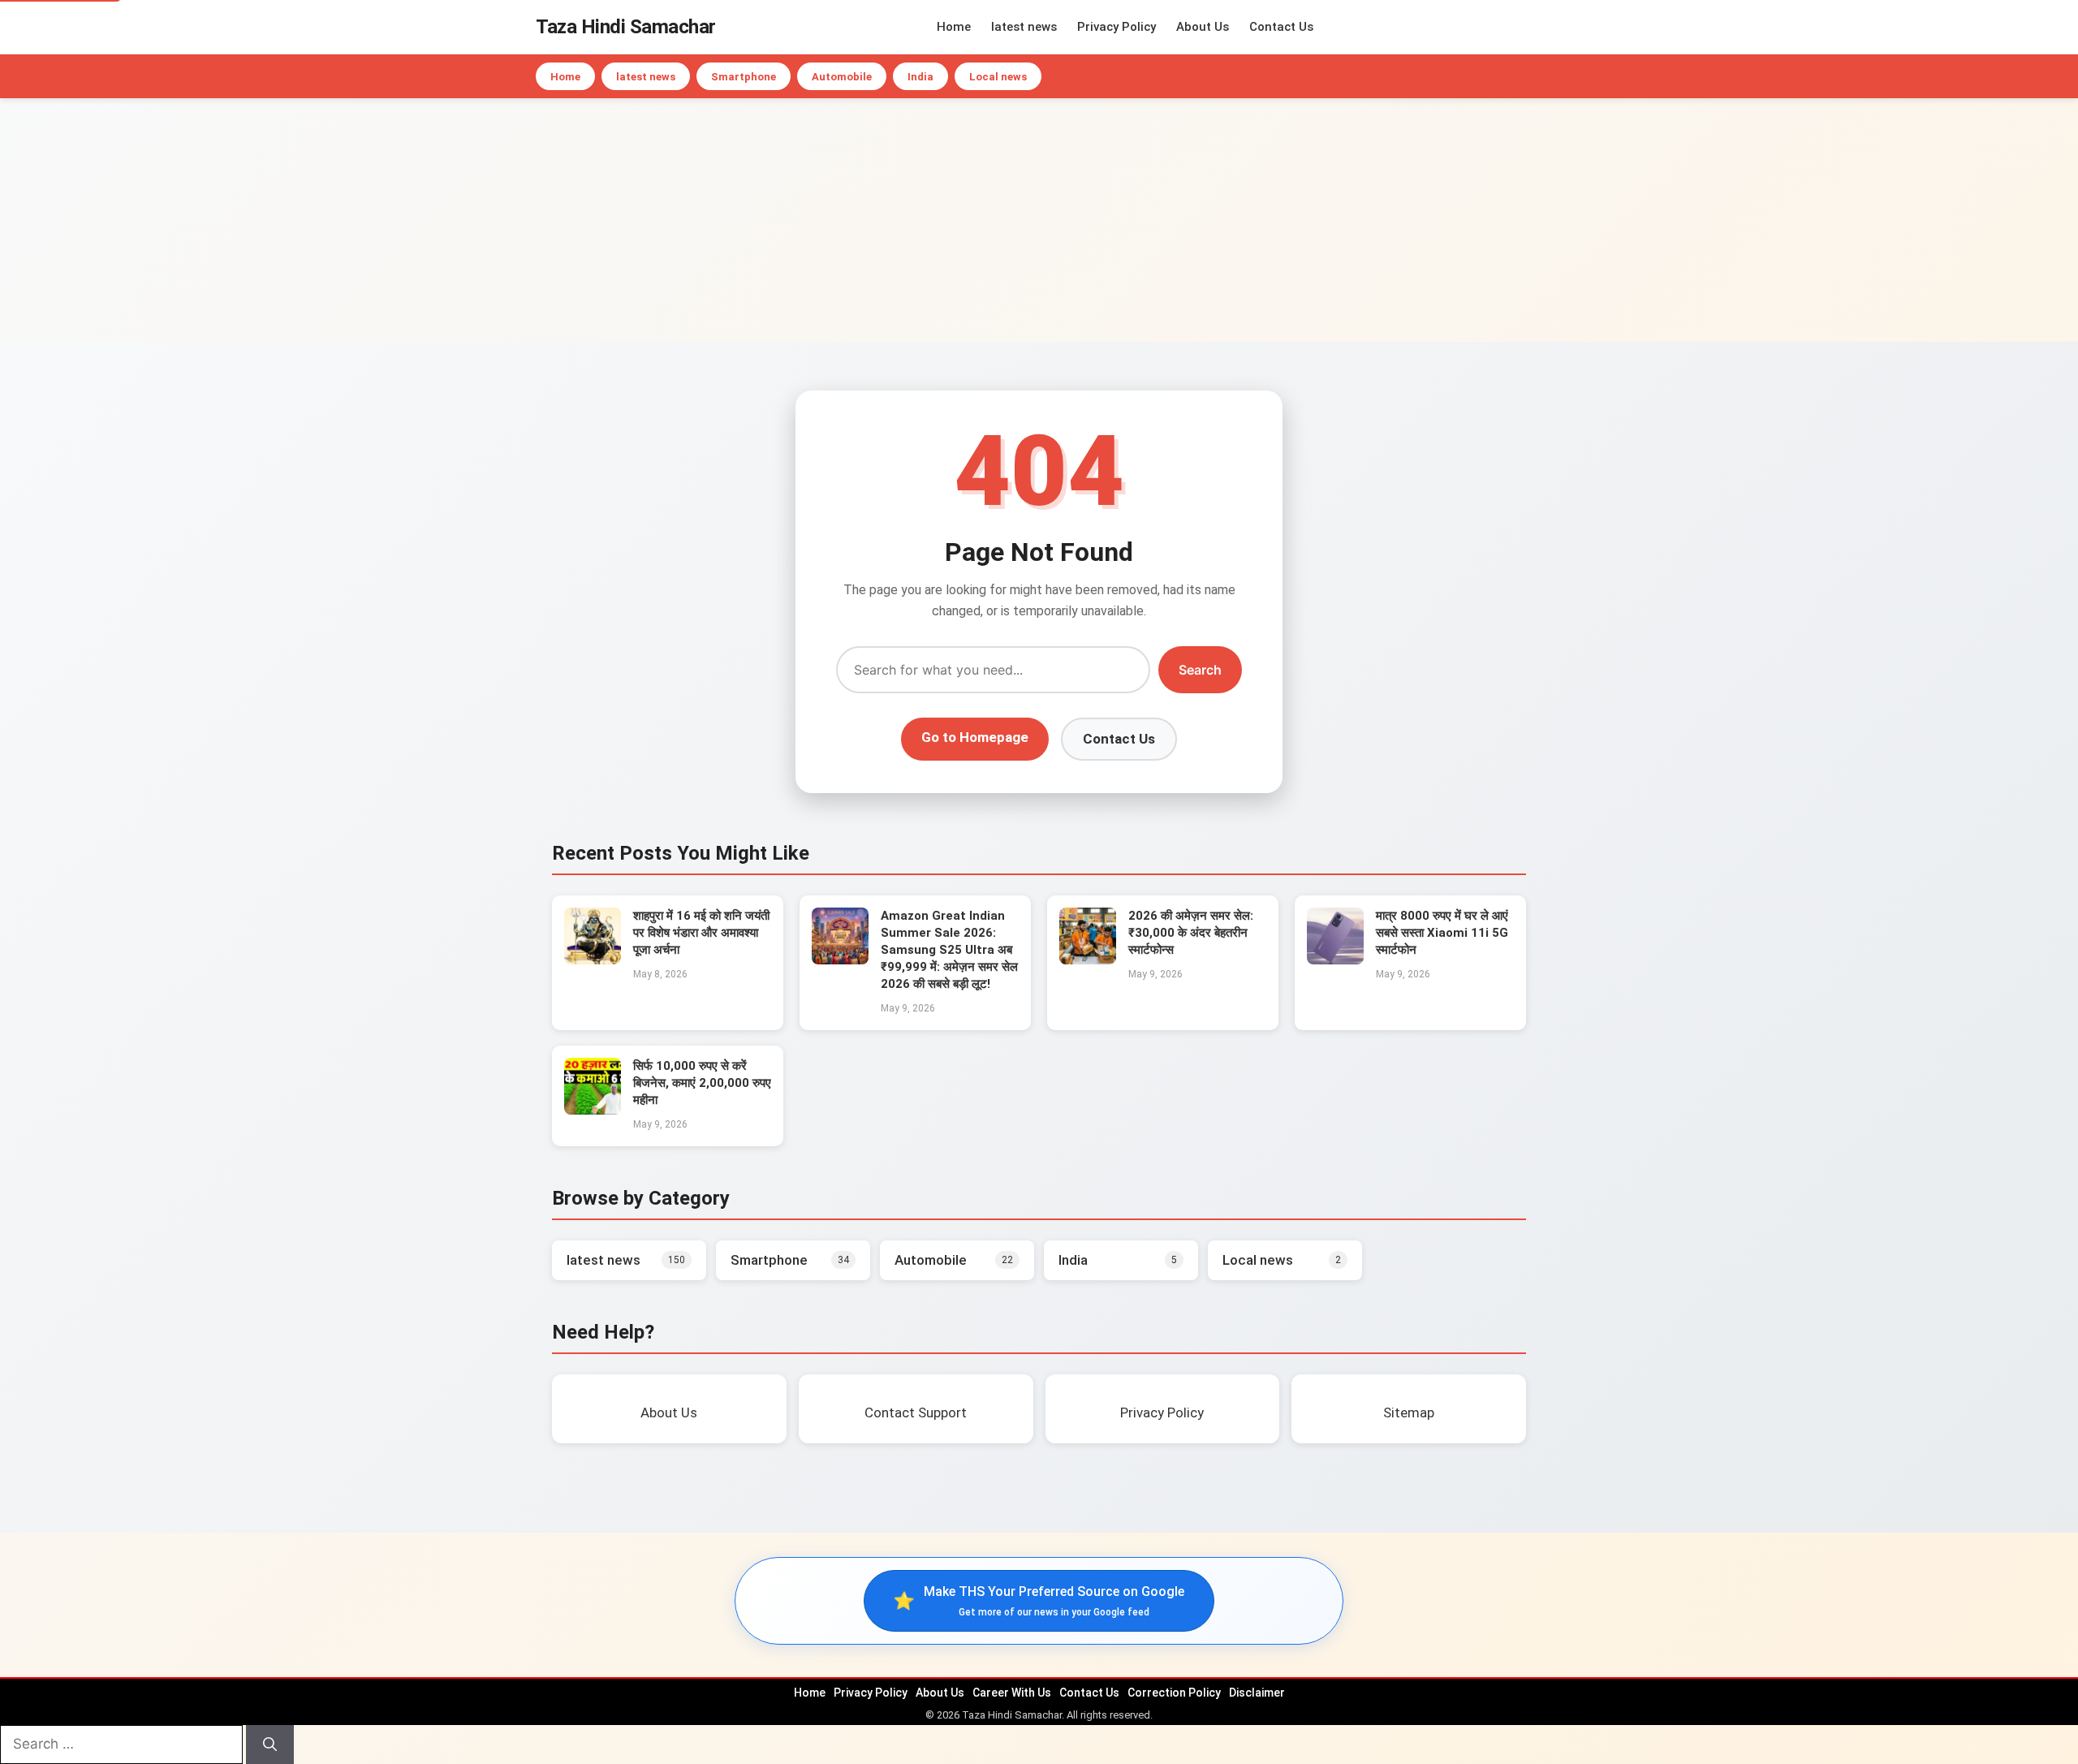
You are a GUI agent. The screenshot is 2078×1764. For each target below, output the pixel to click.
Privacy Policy (1117, 27)
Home (954, 27)
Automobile (842, 77)
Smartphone (744, 77)
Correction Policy (1174, 1693)
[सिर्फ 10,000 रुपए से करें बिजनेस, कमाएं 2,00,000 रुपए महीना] (593, 1110)
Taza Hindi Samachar (626, 27)
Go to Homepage (975, 737)
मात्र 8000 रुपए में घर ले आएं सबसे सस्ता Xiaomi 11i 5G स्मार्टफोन (1442, 933)
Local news (998, 77)
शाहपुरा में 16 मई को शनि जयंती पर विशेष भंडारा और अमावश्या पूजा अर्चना (701, 933)
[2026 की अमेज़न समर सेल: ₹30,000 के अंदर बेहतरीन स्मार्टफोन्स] (1088, 960)
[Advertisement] (1039, 220)
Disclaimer (1257, 1693)
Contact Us (1281, 27)
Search (1200, 670)
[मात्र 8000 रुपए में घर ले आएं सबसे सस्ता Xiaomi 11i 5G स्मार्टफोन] (1335, 960)
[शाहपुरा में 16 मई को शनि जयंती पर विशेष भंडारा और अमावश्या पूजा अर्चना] (593, 960)
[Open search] (1538, 27)
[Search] (270, 1745)
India (920, 77)
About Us (1203, 27)
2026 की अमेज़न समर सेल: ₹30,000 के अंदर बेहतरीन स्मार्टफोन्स (1191, 933)
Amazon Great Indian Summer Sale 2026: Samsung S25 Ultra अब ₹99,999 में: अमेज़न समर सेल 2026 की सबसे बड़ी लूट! (949, 950)
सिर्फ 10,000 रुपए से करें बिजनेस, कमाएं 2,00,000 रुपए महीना (702, 1083)
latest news (1024, 27)
